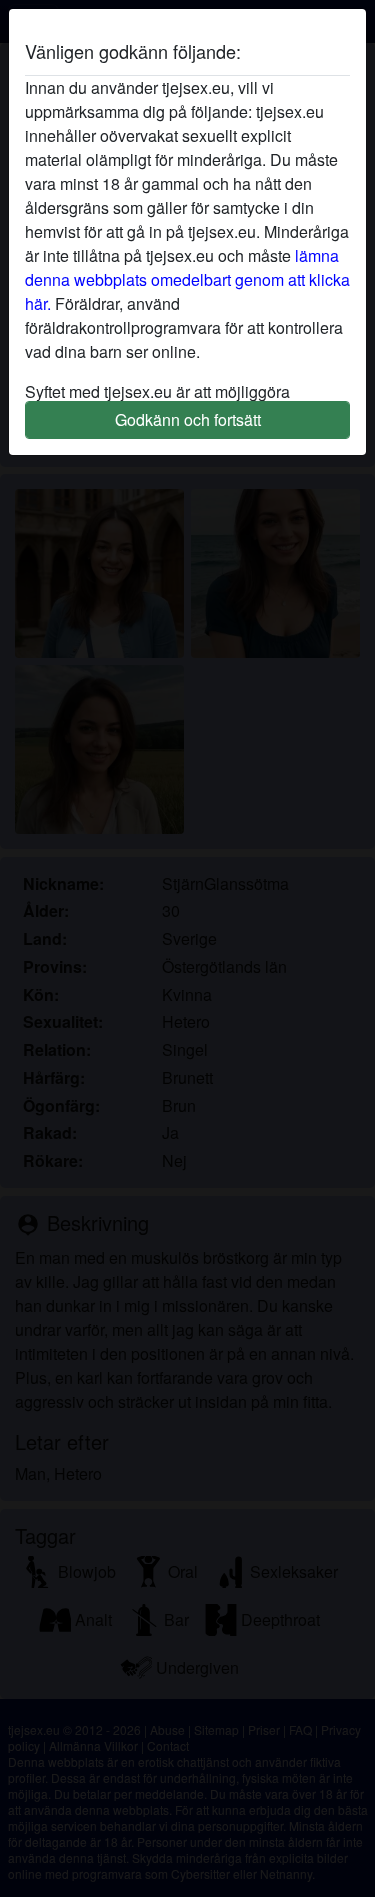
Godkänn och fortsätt (188, 419)
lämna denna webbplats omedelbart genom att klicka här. (187, 279)
